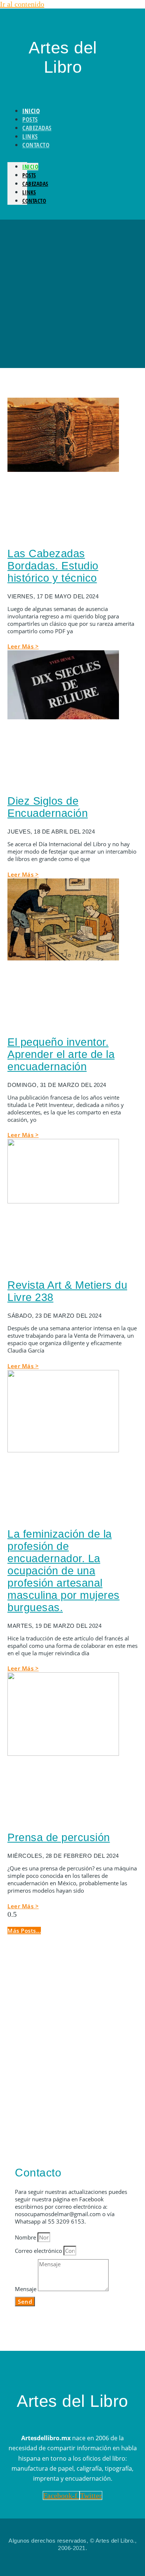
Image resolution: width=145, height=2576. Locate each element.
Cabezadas (35, 184)
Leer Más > (23, 646)
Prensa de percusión (59, 1837)
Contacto (36, 145)
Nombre (26, 2237)
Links (29, 192)
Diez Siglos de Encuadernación (48, 807)
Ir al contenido (22, 4)
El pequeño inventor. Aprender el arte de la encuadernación (61, 1054)
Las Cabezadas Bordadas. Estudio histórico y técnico (53, 566)
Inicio (30, 167)
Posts (29, 175)
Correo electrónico (39, 2251)
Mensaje (26, 2289)
